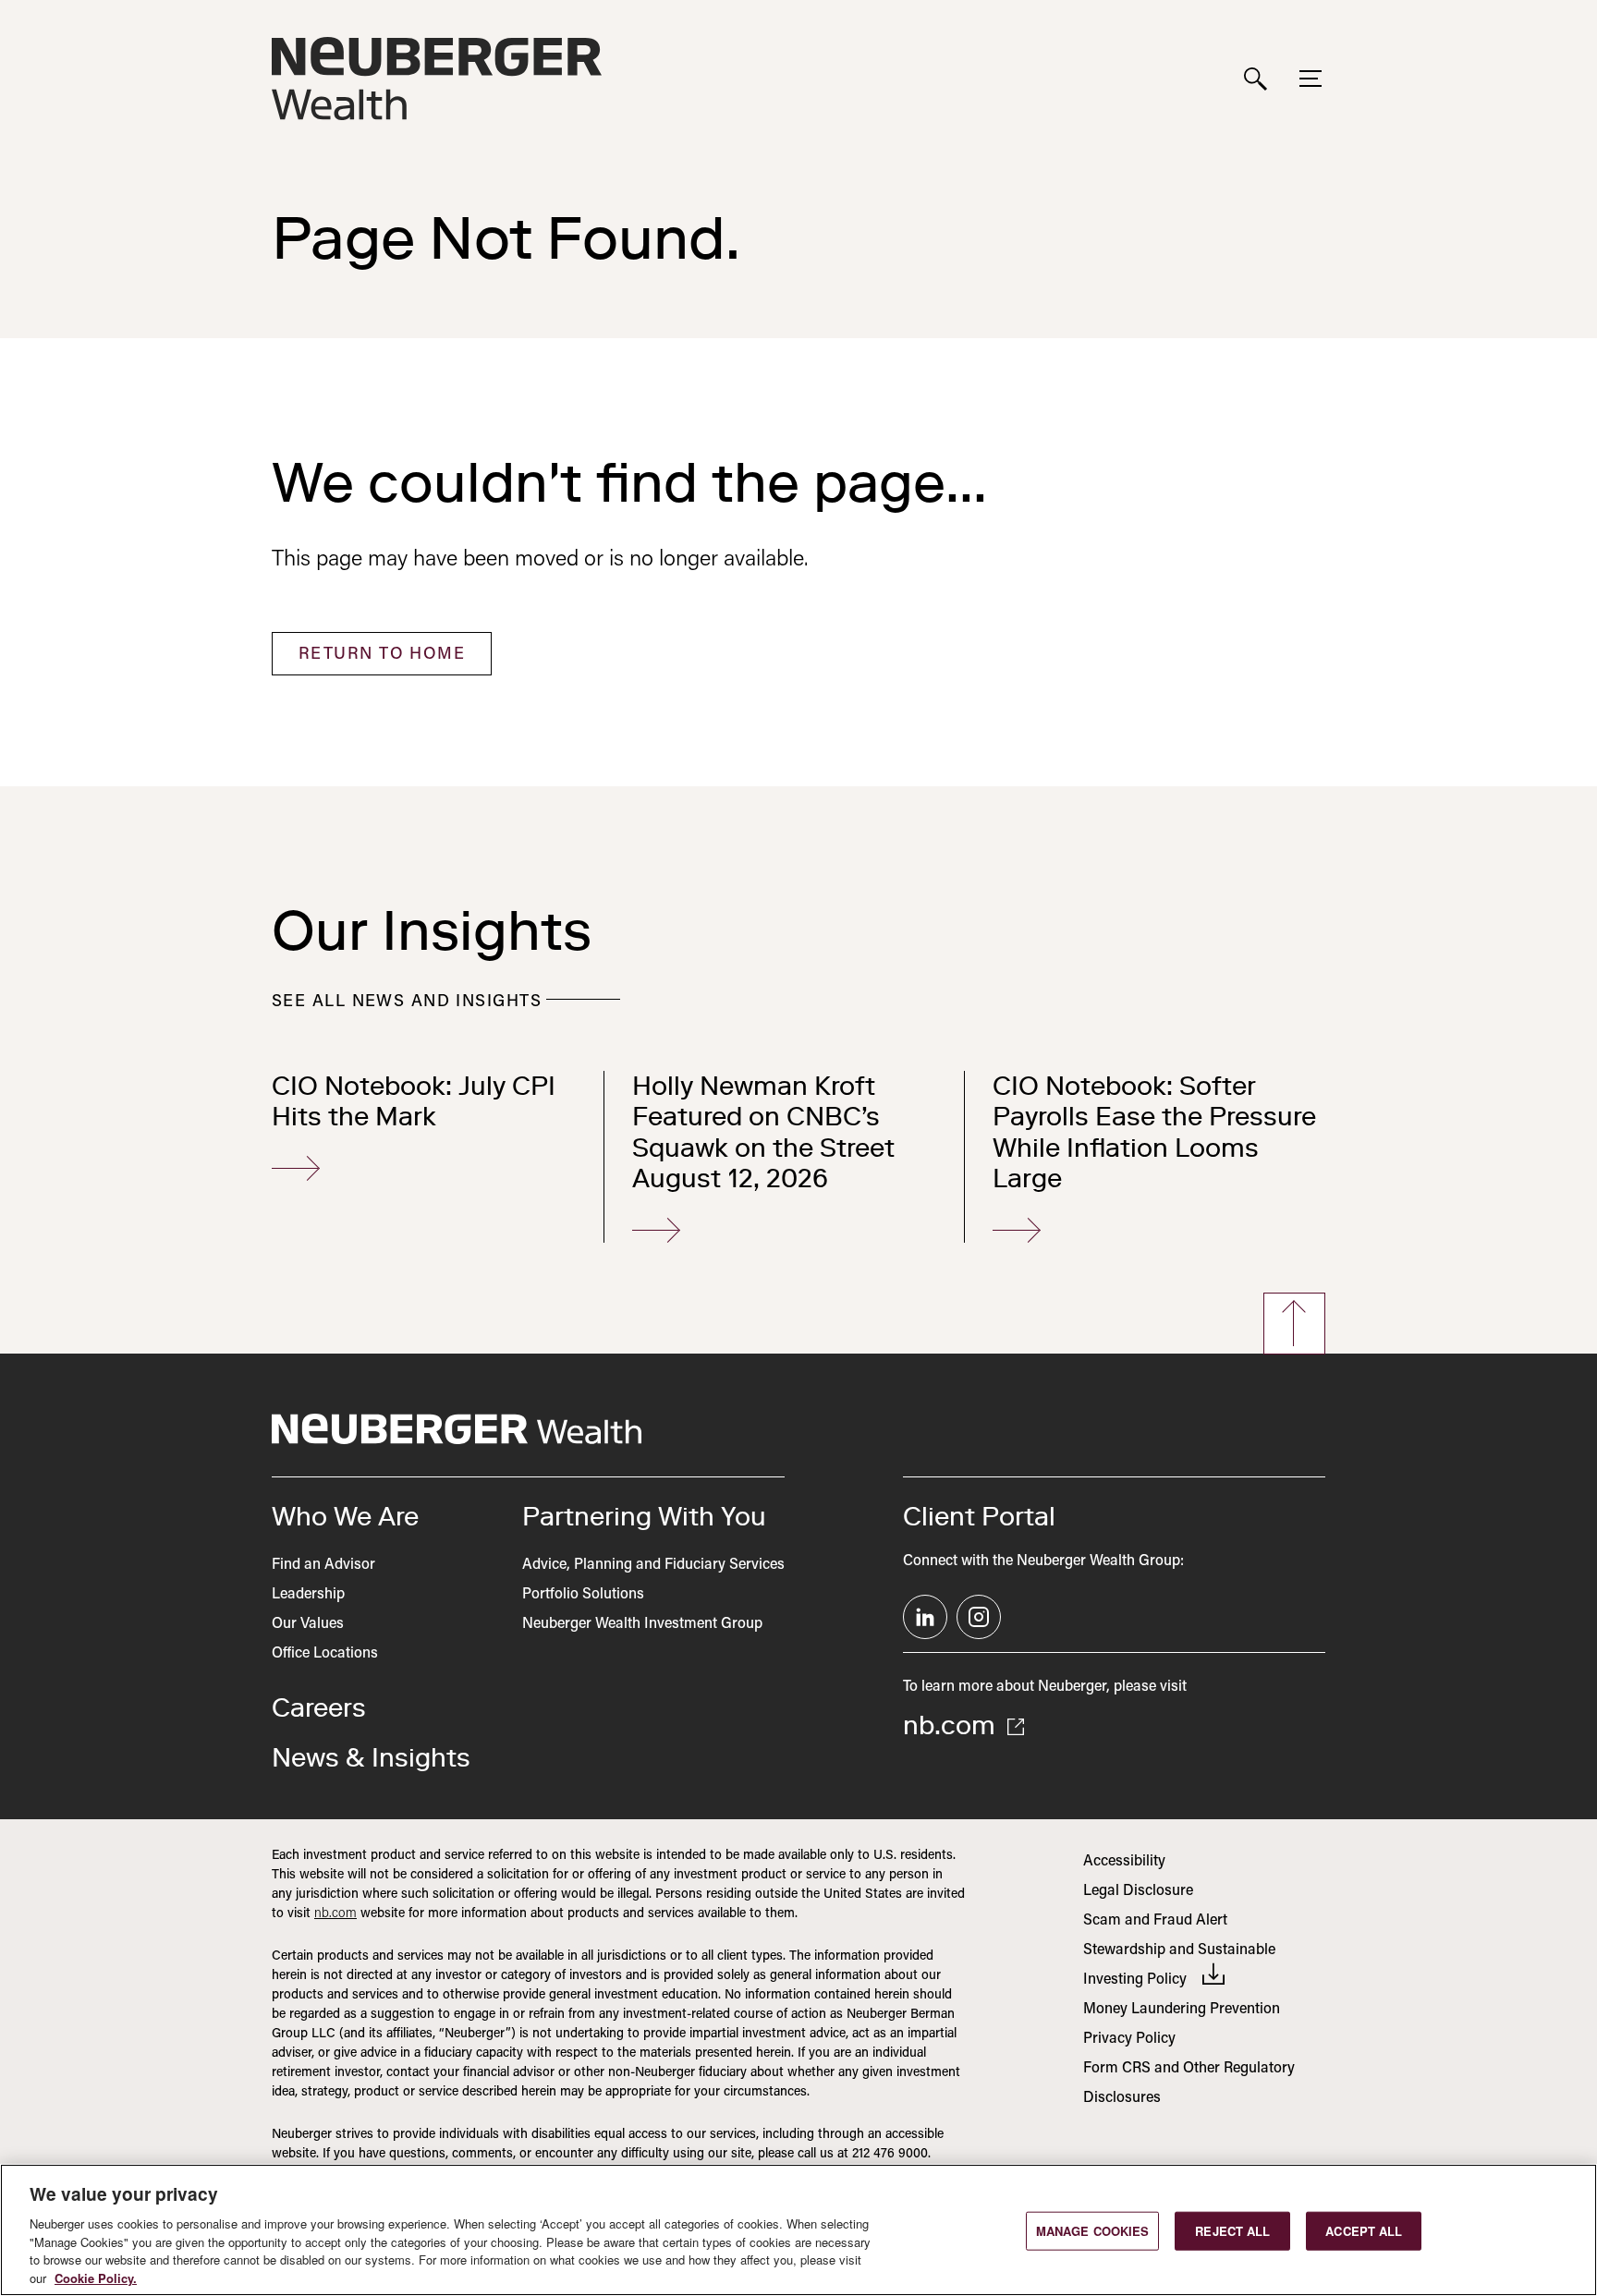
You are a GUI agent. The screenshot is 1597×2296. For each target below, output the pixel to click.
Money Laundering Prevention (1182, 2010)
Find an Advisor (323, 1565)
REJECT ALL (1232, 2231)
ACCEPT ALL (1364, 2231)
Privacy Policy (1129, 2039)
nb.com (952, 1725)
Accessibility (1124, 1862)
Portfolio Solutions (583, 1595)
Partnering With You (644, 1516)
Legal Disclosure (1138, 1891)
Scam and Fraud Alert (1155, 1921)
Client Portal (979, 1516)
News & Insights (371, 1757)
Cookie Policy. (96, 2277)
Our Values (308, 1624)
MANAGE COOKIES (1093, 2231)
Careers (319, 1707)
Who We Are (345, 1516)
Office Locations (325, 1654)
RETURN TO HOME (382, 655)
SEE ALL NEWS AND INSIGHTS (407, 1002)
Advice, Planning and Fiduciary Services (653, 1565)
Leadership (308, 1595)
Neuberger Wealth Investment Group (642, 1624)
